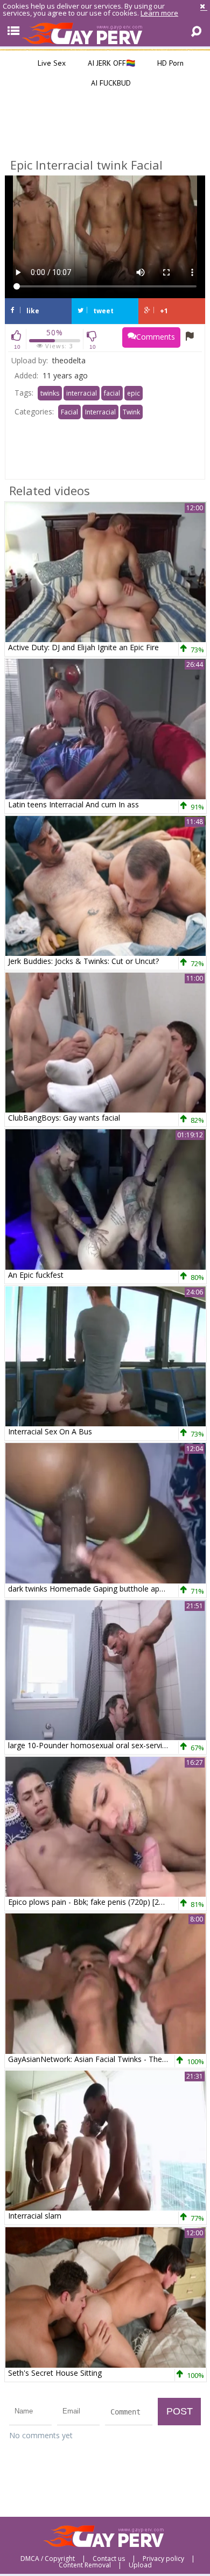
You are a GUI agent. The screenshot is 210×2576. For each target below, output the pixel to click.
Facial (69, 412)
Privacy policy (163, 2559)
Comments (156, 337)
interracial (82, 393)
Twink (131, 412)
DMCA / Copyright (48, 2559)
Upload (140, 2565)
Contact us (109, 2559)
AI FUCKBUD (110, 83)
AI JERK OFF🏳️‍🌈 (110, 63)
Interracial (100, 412)
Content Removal (85, 2565)
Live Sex (51, 63)
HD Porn (169, 63)
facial (112, 393)
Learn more (159, 13)
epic (134, 393)
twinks (50, 393)
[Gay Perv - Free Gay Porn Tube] (105, 33)
